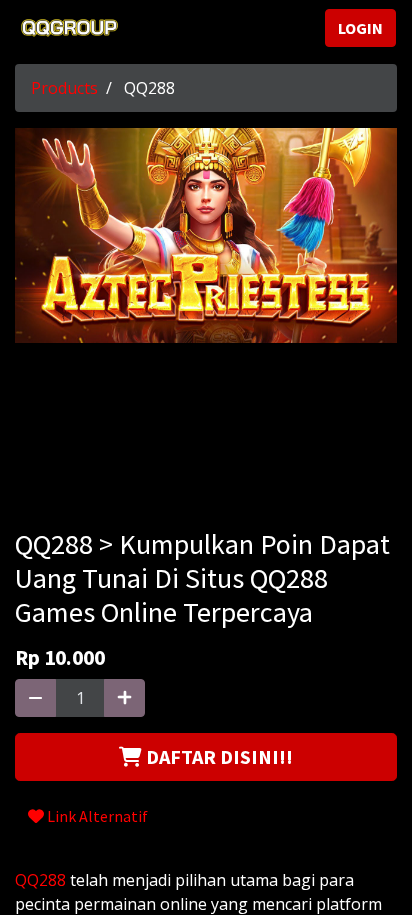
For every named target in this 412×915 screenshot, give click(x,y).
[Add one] (124, 698)
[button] (206, 757)
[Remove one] (35, 698)
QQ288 (40, 880)
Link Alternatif (96, 816)
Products (64, 88)
